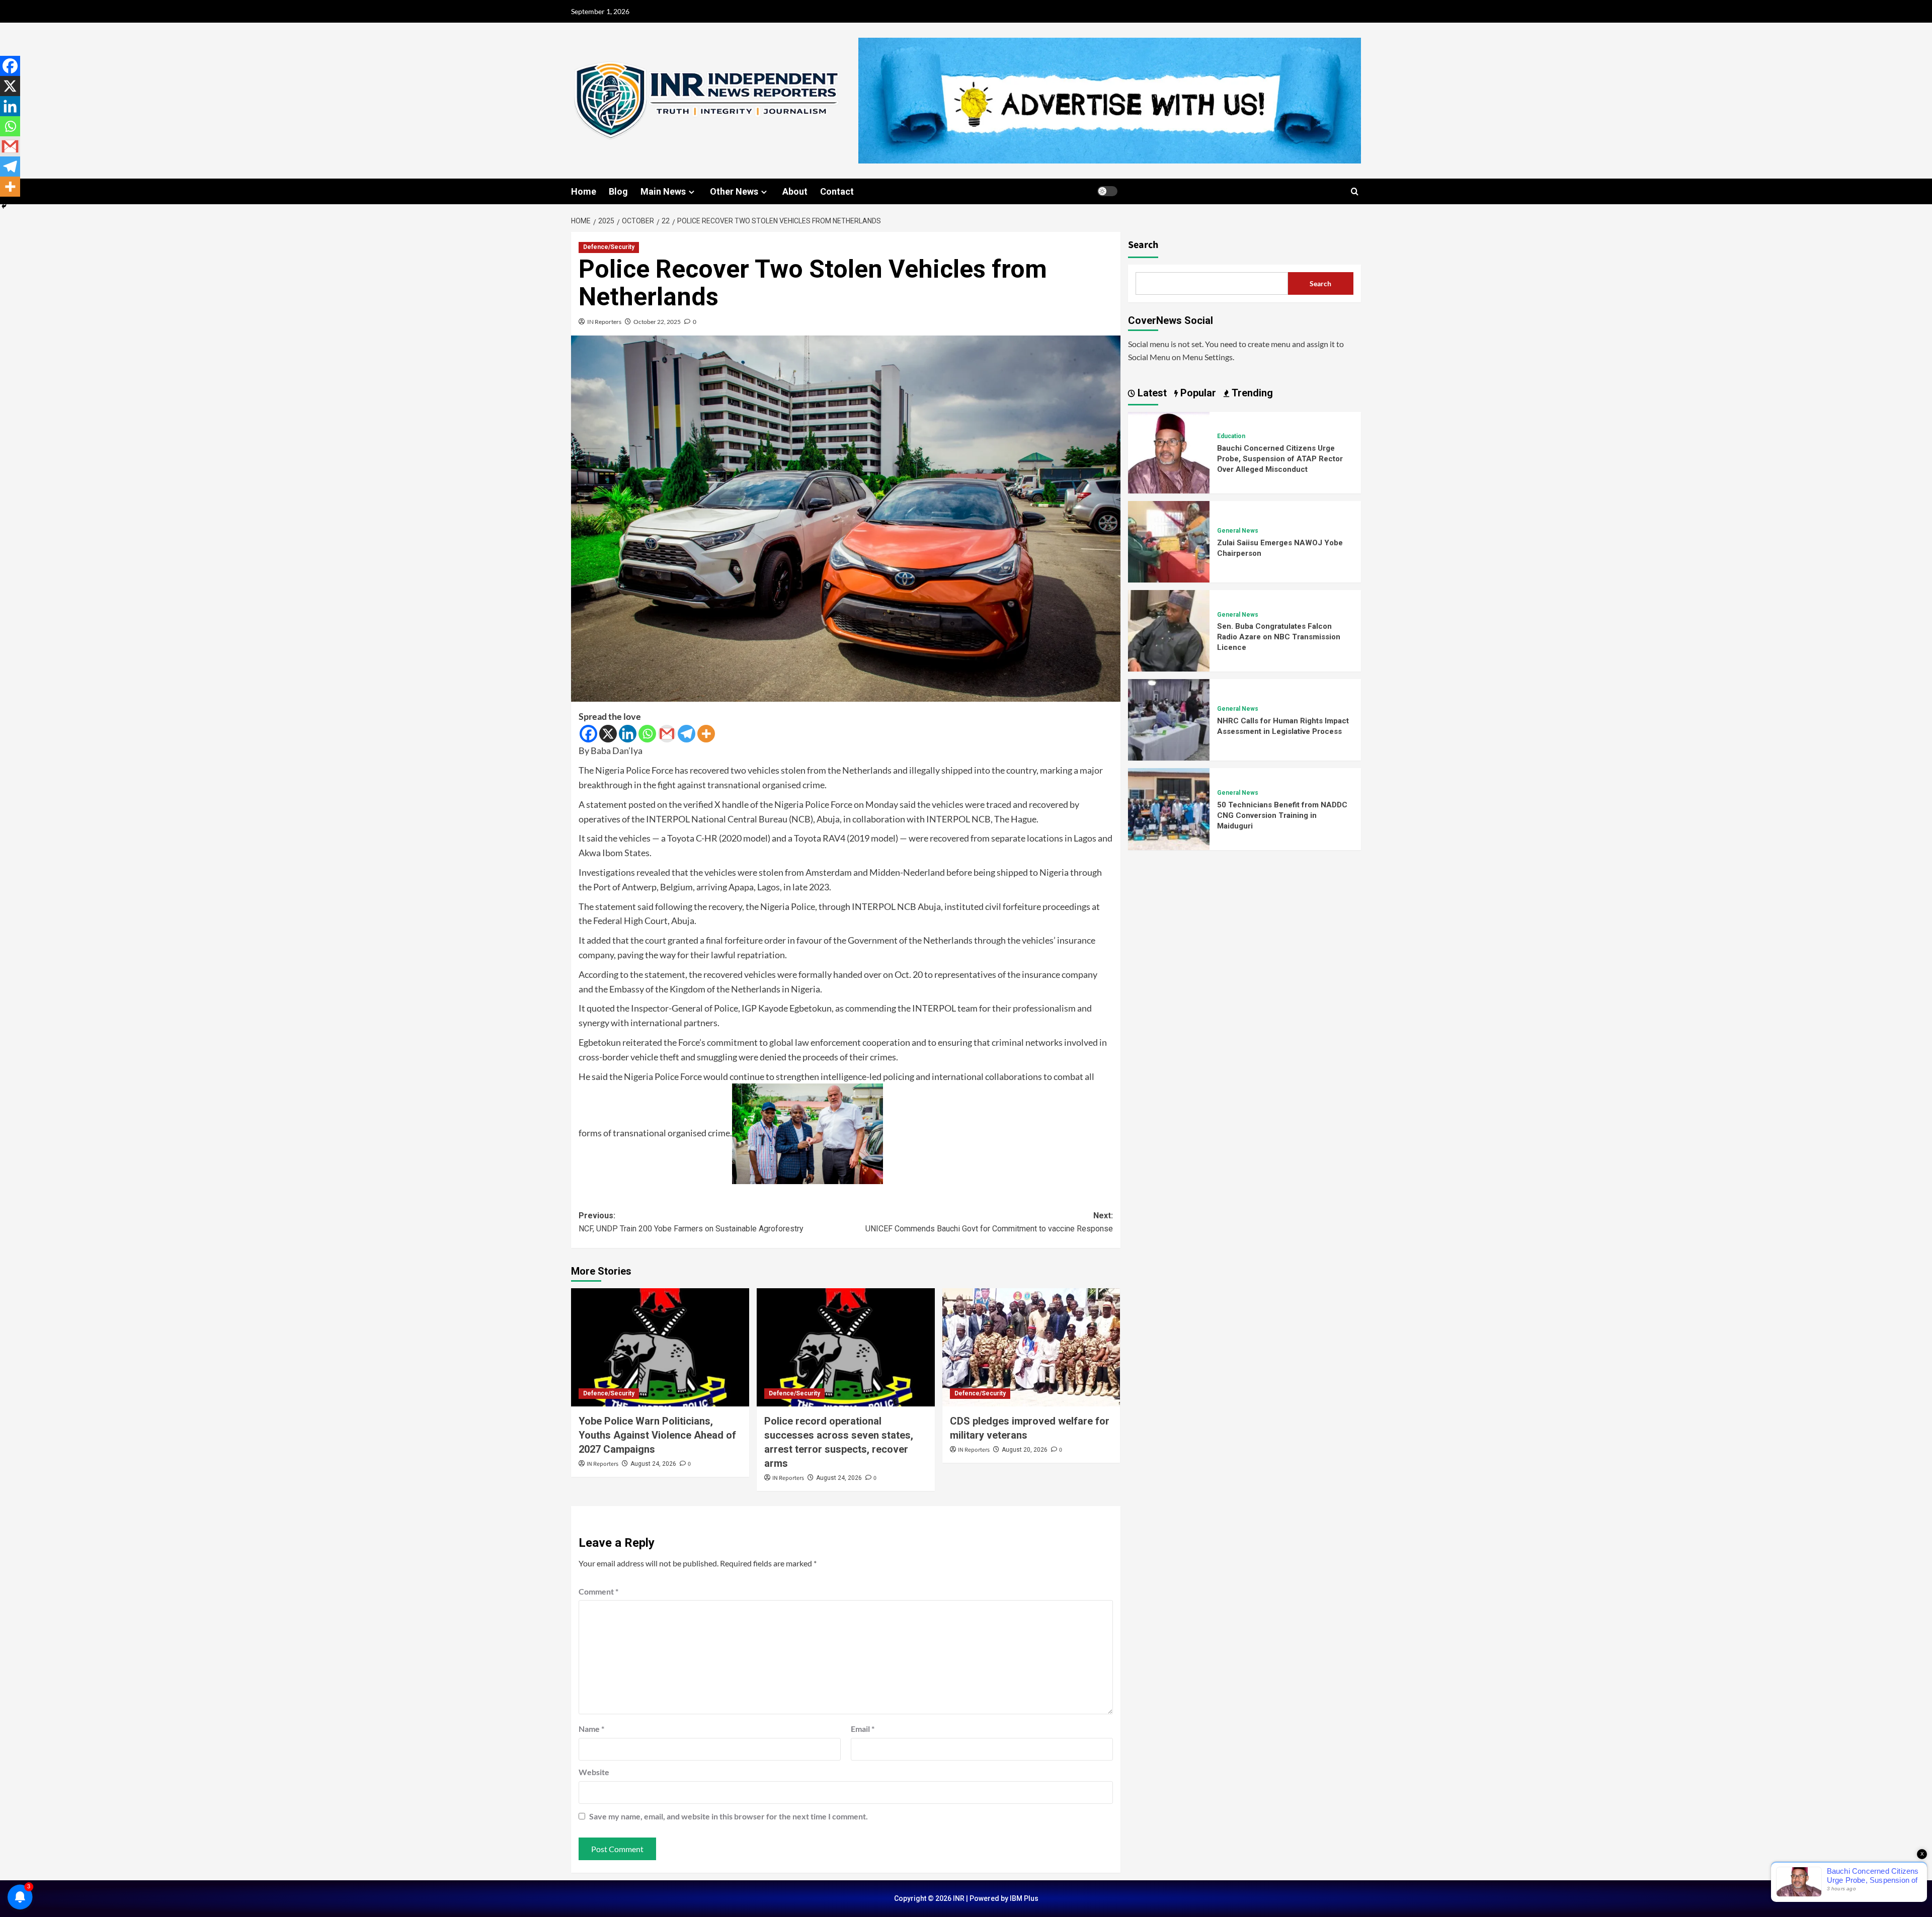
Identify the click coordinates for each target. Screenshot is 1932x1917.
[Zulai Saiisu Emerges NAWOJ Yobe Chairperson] (1169, 540)
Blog (618, 191)
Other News (734, 191)
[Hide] (4, 206)
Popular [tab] (1197, 393)
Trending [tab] (1251, 393)
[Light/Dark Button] (1107, 191)
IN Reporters (604, 322)
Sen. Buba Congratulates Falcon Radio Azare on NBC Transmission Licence (1279, 637)
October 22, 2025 (657, 322)
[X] (608, 734)
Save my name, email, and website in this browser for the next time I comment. (729, 1816)
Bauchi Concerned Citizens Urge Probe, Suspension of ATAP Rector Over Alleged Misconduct (1280, 459)
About (795, 191)
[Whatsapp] (647, 734)
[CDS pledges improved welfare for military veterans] (1031, 1348)
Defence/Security (609, 247)
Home (584, 191)
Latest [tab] (1151, 393)
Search (1143, 245)
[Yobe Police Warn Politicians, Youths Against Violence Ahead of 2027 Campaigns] (660, 1348)
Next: (989, 1222)
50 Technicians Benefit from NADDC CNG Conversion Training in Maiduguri (1282, 815)
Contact (837, 191)
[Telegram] (687, 734)
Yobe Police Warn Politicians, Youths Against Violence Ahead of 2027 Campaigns (657, 1435)
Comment (598, 1591)
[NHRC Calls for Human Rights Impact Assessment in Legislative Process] (1169, 719)
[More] (706, 734)
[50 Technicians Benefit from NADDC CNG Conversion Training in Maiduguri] (1169, 808)
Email (863, 1729)
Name (591, 1729)
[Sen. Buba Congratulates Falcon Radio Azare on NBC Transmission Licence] (1169, 630)
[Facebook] (588, 734)
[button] (1355, 191)
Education (1231, 436)
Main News (663, 191)
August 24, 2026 (653, 1464)
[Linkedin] (628, 734)
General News (1238, 531)
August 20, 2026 (1025, 1450)
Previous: (691, 1222)
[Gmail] (667, 734)
